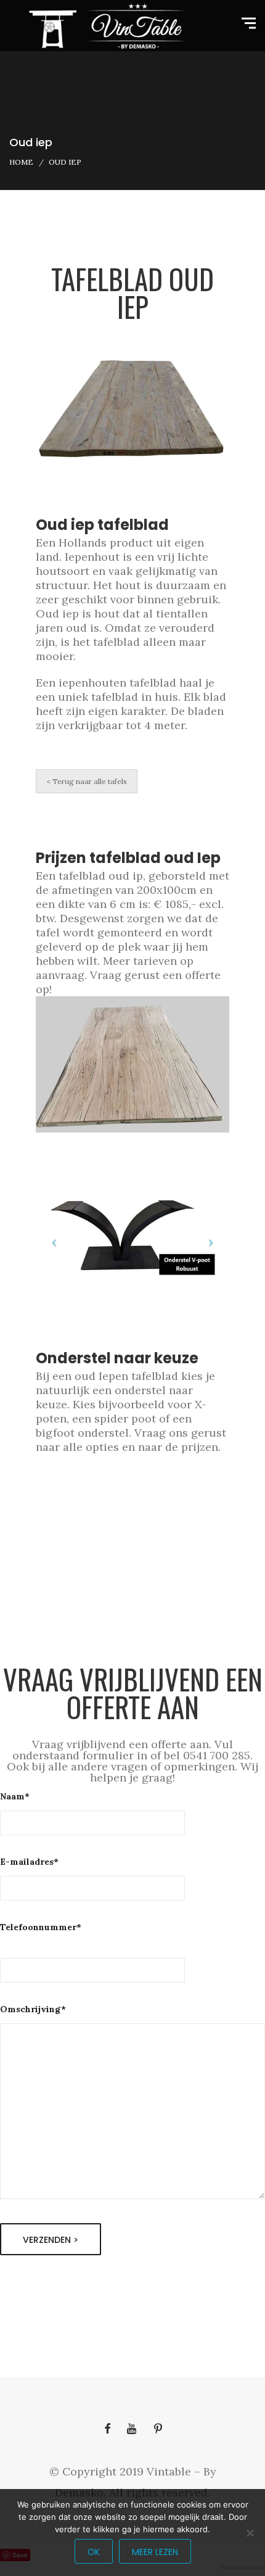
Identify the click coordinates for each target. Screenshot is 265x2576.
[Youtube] (132, 2429)
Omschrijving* (33, 2009)
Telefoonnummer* (41, 1927)
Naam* (15, 1796)
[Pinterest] (158, 2429)
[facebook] (107, 2429)
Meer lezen (155, 2552)
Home (21, 162)
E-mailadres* (29, 1862)
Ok (94, 2552)
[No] (250, 2533)
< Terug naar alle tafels (87, 781)
